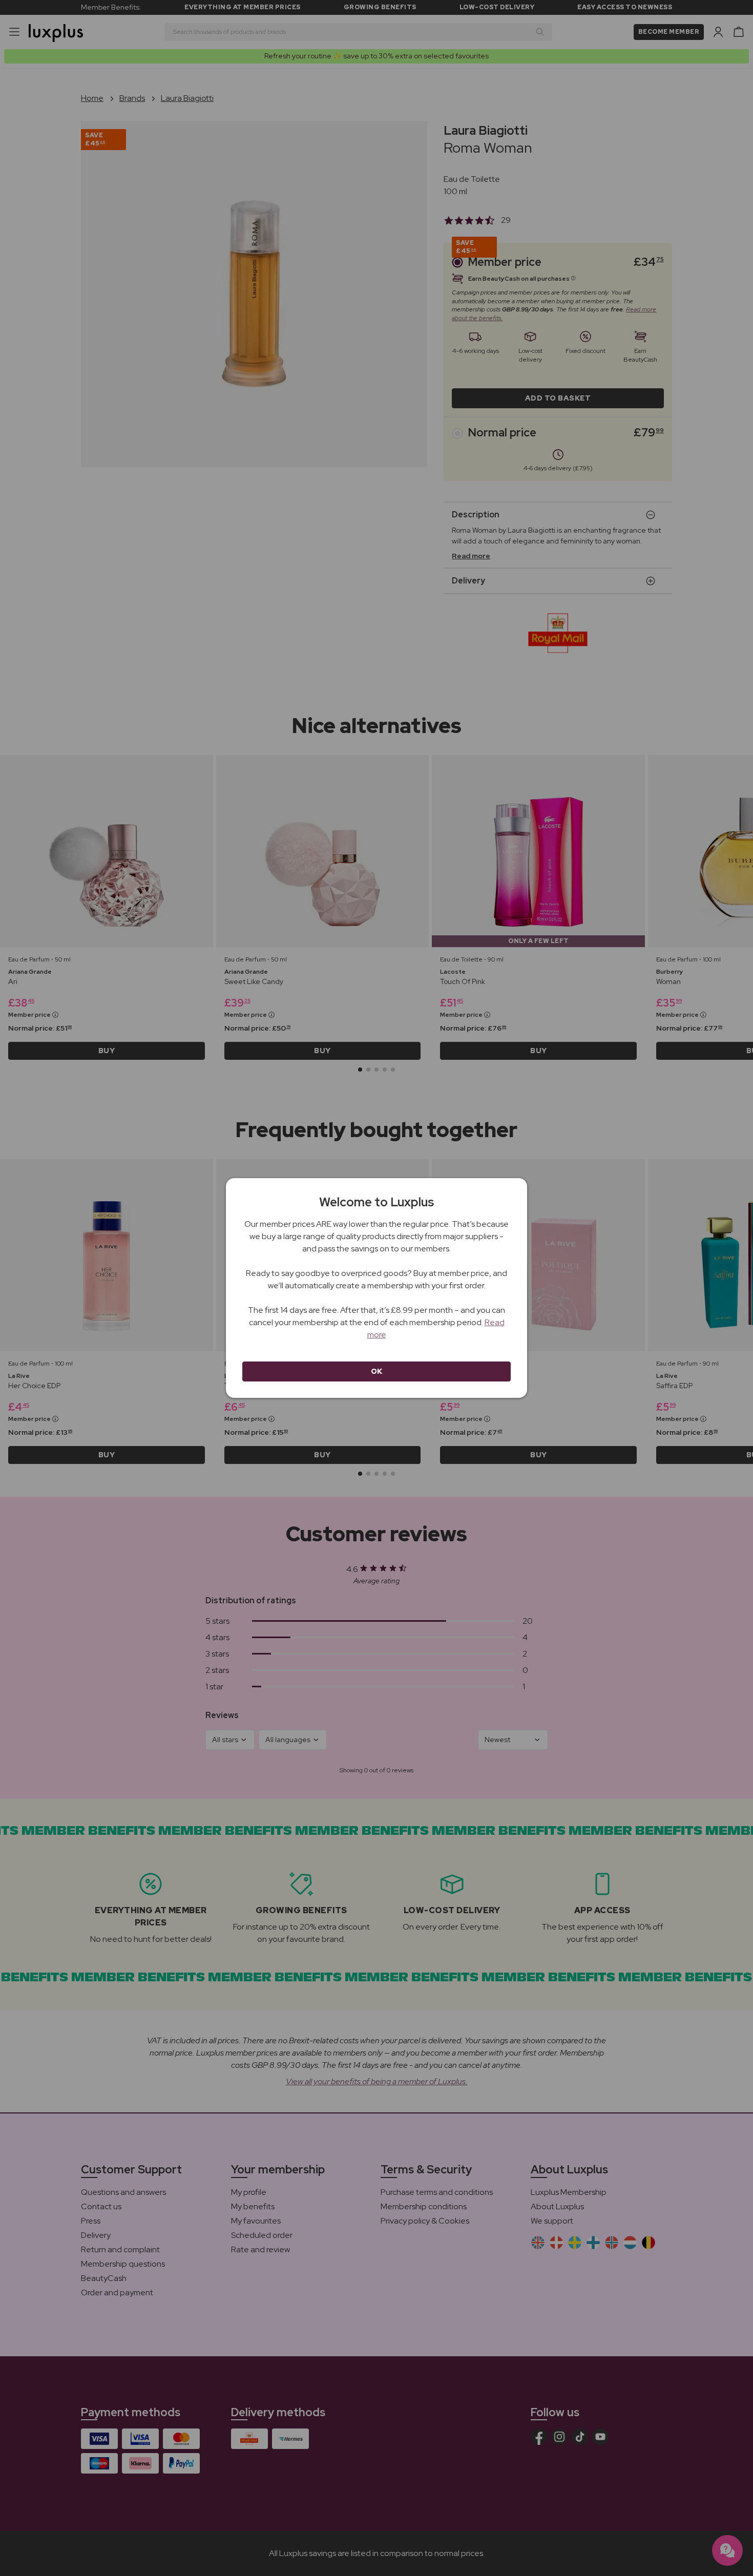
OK (377, 1371)
